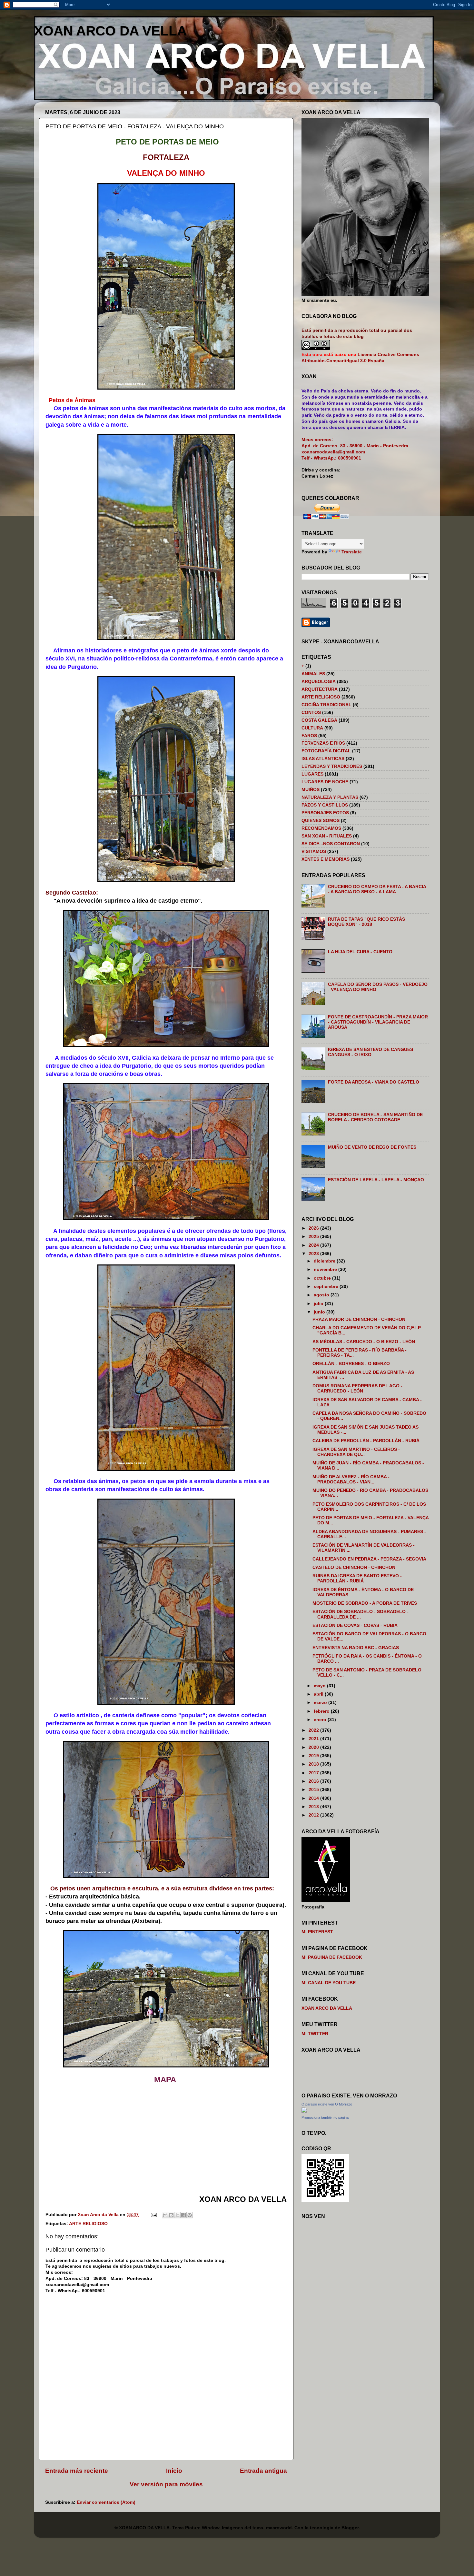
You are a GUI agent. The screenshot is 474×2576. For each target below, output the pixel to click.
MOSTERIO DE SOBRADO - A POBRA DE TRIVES (365, 1603)
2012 (314, 1815)
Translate (352, 552)
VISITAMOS (314, 852)
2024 (314, 1245)
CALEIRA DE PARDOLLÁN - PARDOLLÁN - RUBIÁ (366, 1441)
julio (319, 1304)
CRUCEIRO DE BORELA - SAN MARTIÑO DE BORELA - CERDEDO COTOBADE (375, 1117)
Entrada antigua (263, 2471)
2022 (314, 1730)
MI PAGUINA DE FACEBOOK (332, 1957)
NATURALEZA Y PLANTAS (330, 797)
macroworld (279, 2528)
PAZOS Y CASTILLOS (325, 805)
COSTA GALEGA (319, 720)
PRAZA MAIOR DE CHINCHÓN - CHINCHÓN (359, 1319)
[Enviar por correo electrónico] (165, 2215)
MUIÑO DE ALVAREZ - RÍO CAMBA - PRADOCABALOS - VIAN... (351, 1479)
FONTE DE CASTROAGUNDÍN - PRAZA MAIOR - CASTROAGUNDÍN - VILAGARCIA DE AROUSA (378, 1022)
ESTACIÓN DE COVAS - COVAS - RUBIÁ (355, 1625)
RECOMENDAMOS (321, 828)
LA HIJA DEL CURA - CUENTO (360, 952)
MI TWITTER (315, 2034)
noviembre (326, 1269)
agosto (322, 1295)
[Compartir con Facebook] (183, 2215)
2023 (314, 1254)
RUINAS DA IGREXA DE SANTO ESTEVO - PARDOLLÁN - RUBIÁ (357, 1578)
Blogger (350, 2528)
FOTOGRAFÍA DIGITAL (326, 751)
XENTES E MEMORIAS (326, 859)
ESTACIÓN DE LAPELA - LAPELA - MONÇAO (376, 1180)
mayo (320, 1686)
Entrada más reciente (77, 2471)
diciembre (325, 1261)
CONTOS (311, 713)
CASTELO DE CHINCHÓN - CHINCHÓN (354, 1567)
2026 (314, 1228)
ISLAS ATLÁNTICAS (323, 759)
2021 (314, 1739)
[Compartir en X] (177, 2215)
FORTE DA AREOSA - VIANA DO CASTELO (374, 1082)
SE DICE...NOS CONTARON (331, 844)
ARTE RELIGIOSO (88, 2224)
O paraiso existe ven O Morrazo (327, 2104)
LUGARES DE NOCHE (325, 782)
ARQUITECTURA (320, 689)
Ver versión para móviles (166, 2484)
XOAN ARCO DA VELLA (110, 31)
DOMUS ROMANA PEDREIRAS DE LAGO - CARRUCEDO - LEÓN (357, 1388)
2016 (314, 1781)
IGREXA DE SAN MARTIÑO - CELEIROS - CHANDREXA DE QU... (356, 1452)
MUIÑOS (311, 790)
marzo (321, 1703)
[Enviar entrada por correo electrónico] (153, 2215)
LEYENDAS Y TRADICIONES (332, 766)
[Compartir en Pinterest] (190, 2215)
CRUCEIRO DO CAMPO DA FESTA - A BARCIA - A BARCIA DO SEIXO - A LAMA (377, 889)
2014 (314, 1798)
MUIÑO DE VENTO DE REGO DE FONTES (372, 1147)
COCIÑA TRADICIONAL (326, 705)
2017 (314, 1773)
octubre (323, 1278)
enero (321, 1720)
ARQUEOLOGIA (319, 682)
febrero (322, 1711)
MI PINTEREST (317, 1932)
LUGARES (312, 774)
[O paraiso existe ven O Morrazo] (304, 2111)
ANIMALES (313, 674)
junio (320, 1312)
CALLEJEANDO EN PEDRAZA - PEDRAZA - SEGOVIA (369, 1559)
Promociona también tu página (325, 2117)
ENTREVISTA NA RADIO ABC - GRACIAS (356, 1648)
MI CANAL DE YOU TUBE (329, 1983)
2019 (314, 1756)
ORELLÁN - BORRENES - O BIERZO (351, 1364)
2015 (314, 1790)
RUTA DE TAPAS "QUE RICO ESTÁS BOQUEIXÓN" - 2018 (366, 922)
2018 (314, 1764)
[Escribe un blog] (171, 2215)
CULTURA (312, 728)
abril (319, 1694)
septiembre (327, 1287)
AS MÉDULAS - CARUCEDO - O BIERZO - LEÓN (364, 1342)
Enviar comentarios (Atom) (106, 2502)
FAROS (309, 736)
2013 (314, 1807)
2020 (314, 1747)
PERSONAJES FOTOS (325, 813)
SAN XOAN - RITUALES (327, 836)
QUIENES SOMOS (321, 821)
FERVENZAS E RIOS (323, 743)
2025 (314, 1237)
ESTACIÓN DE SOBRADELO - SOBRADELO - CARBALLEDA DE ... (360, 1614)
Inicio (174, 2471)
